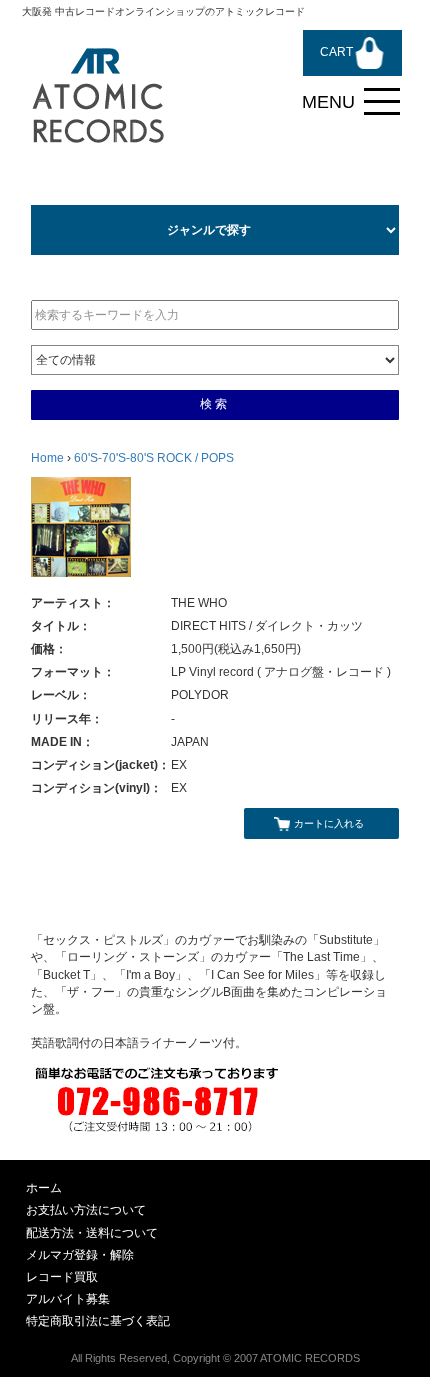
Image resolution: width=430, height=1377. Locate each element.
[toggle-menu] (382, 102)
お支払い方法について (86, 1210)
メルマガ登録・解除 (80, 1255)
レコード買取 (62, 1277)
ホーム (44, 1188)
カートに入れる (329, 823)
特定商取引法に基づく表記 (98, 1321)
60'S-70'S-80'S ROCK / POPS (154, 458)
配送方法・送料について (92, 1233)
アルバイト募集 (68, 1299)
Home (47, 458)
